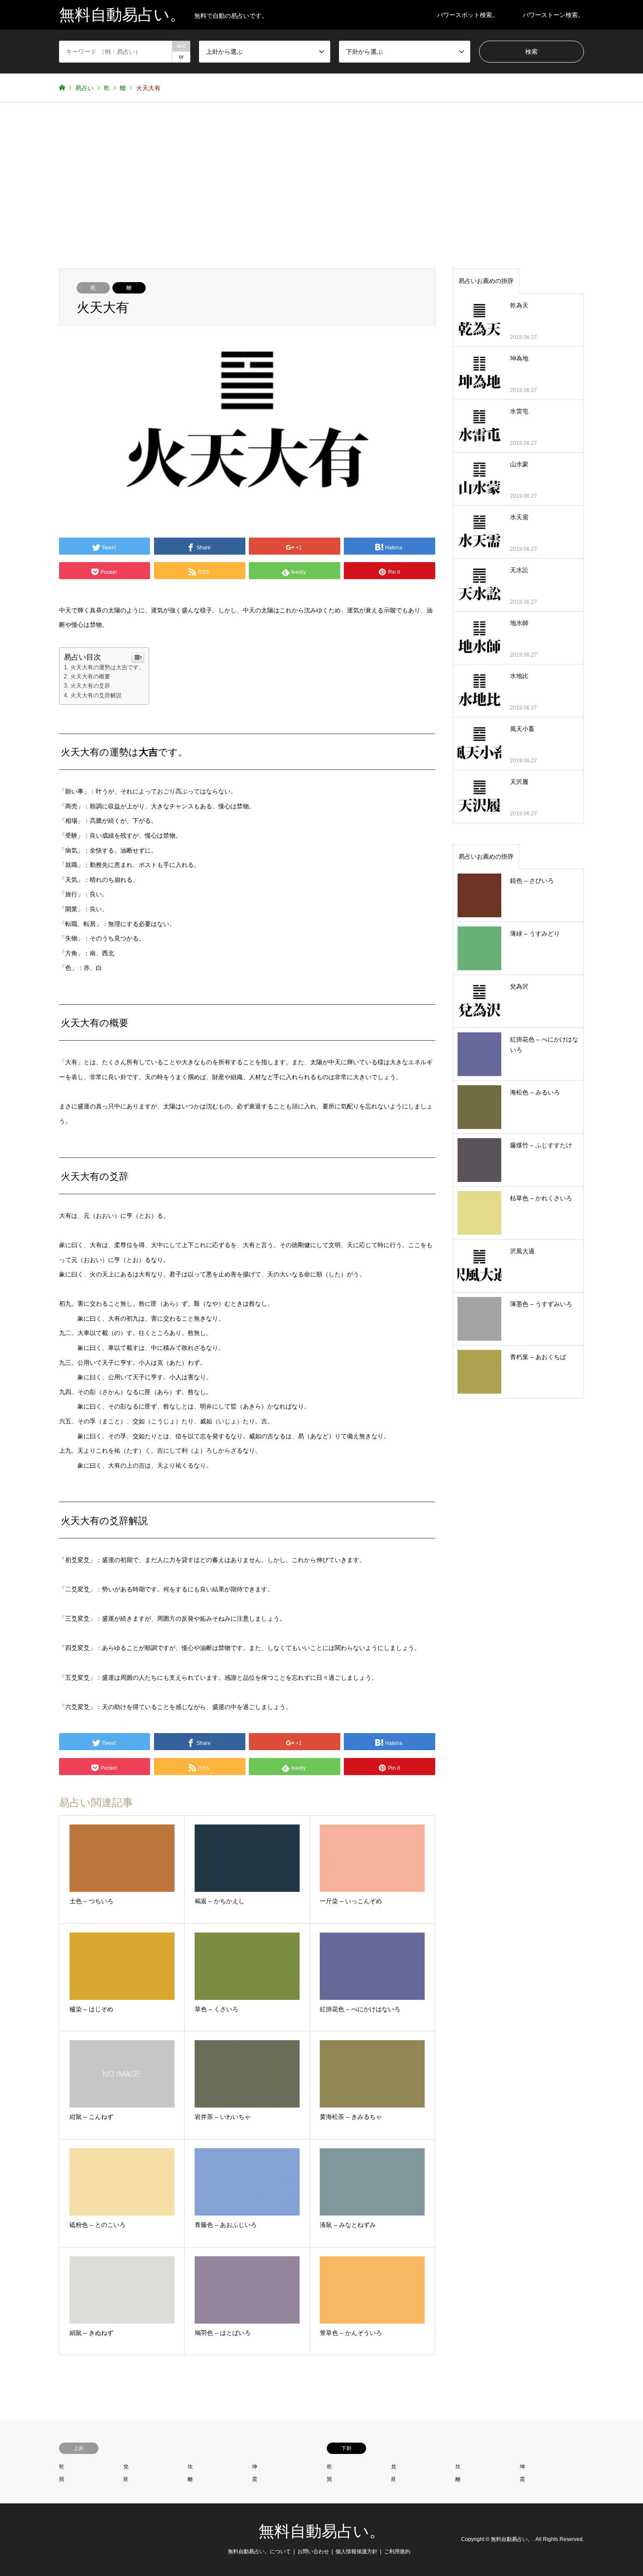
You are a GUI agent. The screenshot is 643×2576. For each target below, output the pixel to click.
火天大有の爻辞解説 (96, 695)
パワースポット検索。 (468, 15)
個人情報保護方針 (356, 2552)
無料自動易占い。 (322, 2531)
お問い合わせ (313, 2552)
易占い (84, 88)
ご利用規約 (397, 2552)
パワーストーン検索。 (553, 15)
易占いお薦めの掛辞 (486, 281)
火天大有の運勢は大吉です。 (107, 667)
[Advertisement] (321, 185)
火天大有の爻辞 (90, 686)
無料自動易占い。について (259, 2552)
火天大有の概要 (90, 676)
